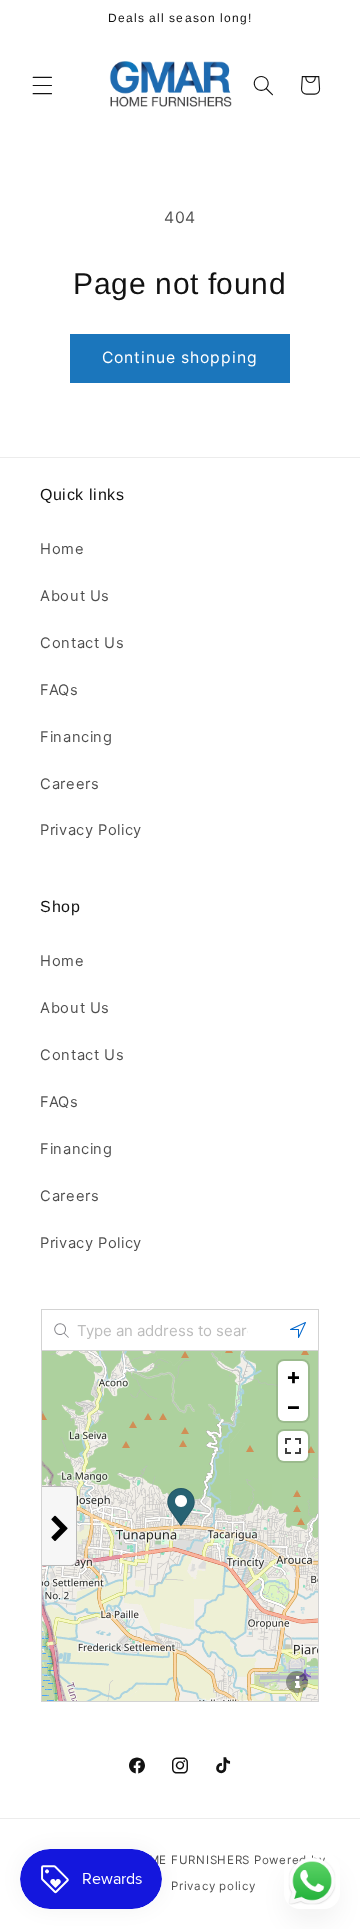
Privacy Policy (91, 830)
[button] (42, 85)
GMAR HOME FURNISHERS (170, 1860)
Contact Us (82, 643)
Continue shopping (180, 357)
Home (62, 549)
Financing (76, 737)
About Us (75, 596)
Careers (69, 784)
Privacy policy (213, 1886)
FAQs (59, 690)
